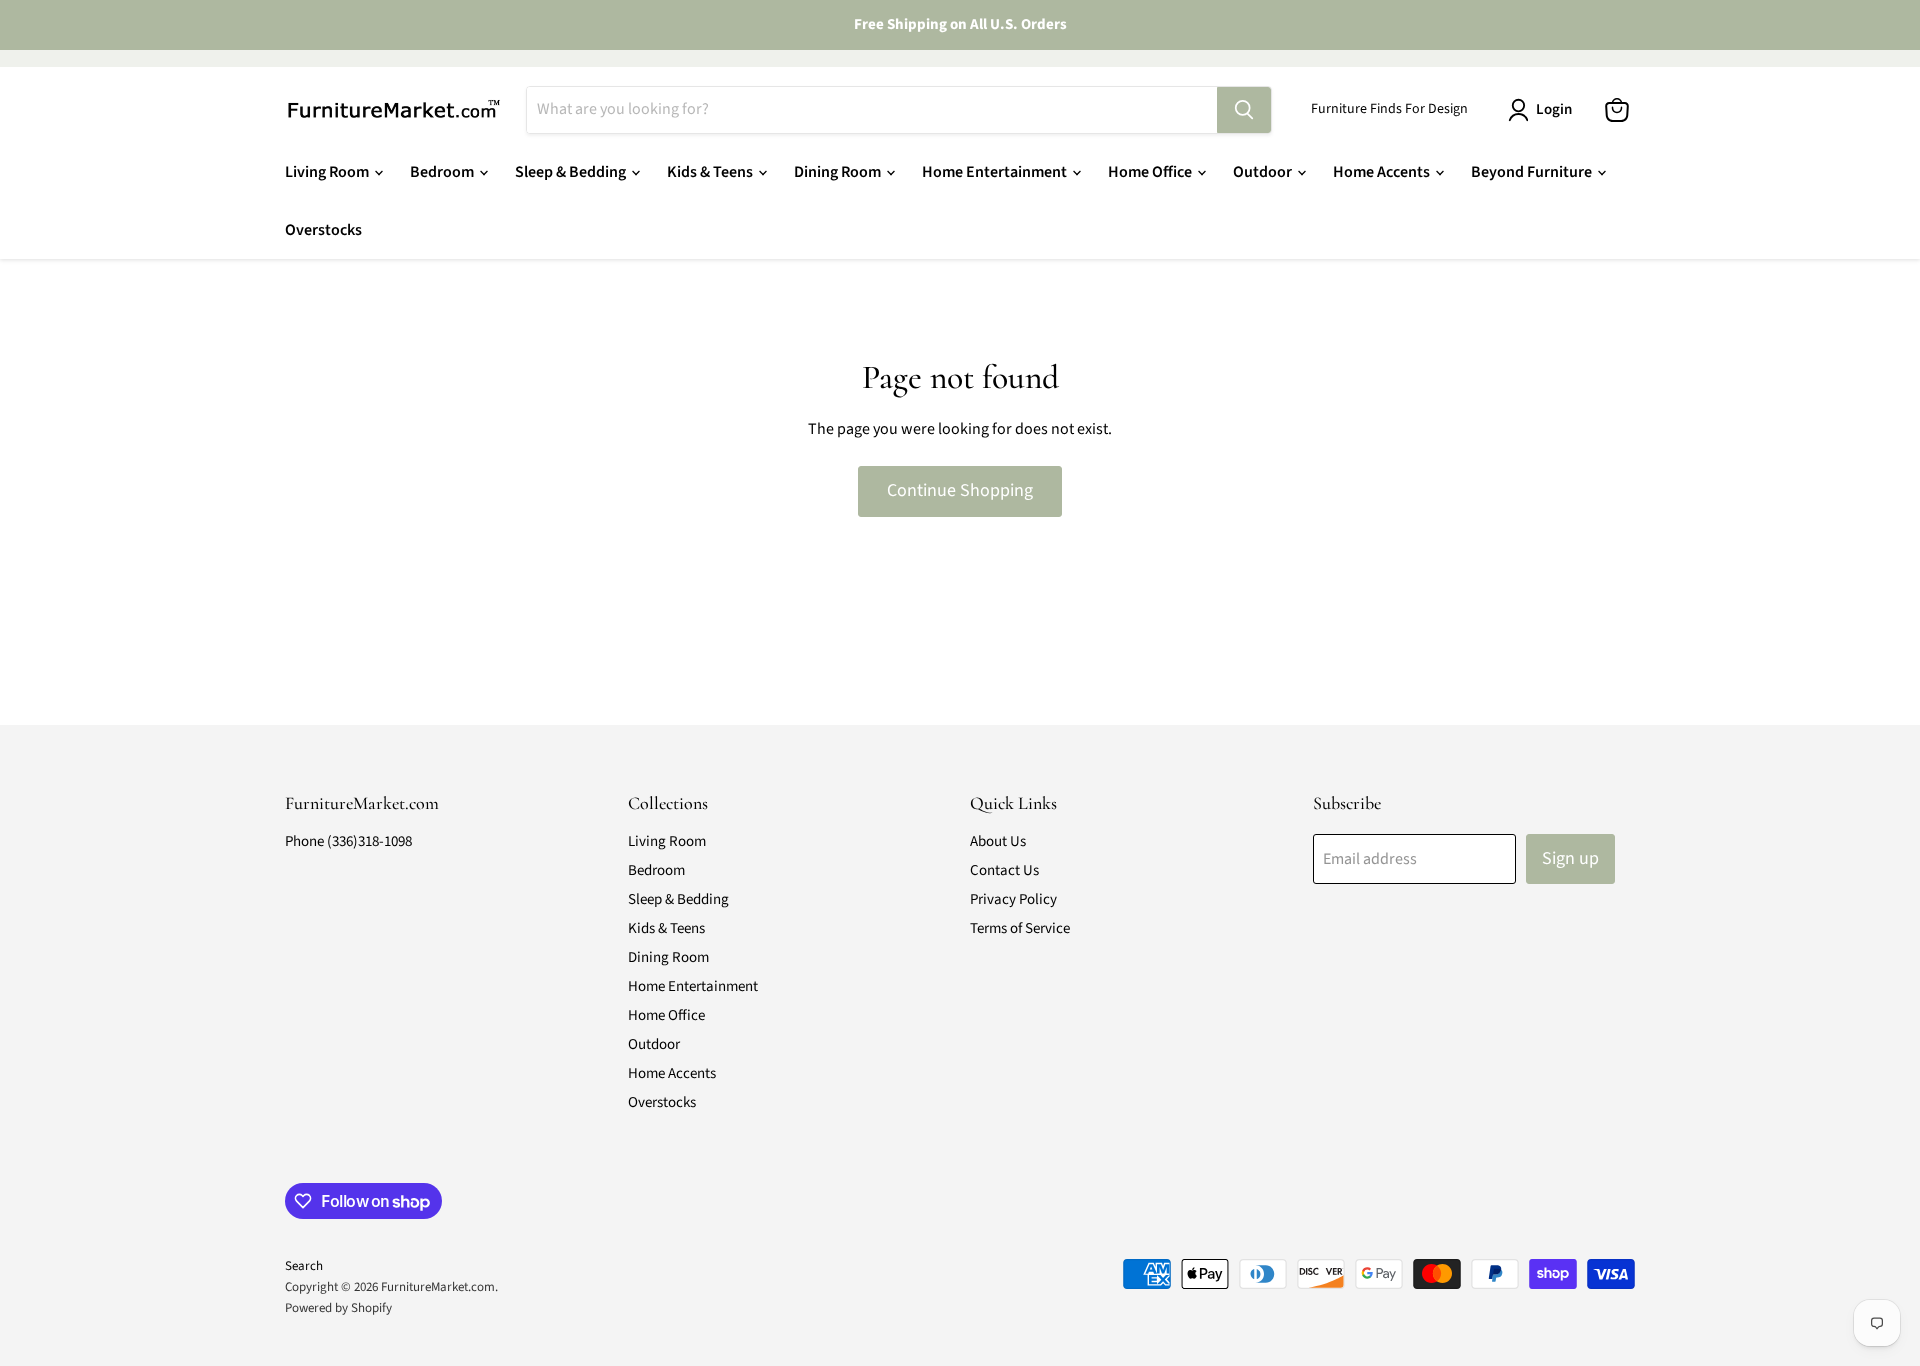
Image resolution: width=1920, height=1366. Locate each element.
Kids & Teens (711, 172)
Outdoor (1264, 172)
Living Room (328, 172)
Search (304, 1266)
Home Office (1151, 172)
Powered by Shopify (338, 1308)
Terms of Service (1020, 928)
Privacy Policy (1013, 899)
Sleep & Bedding (572, 172)
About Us (998, 841)
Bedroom (443, 172)
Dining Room (839, 172)
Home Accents (1383, 172)
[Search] (1244, 110)
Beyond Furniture (1533, 172)
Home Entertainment (996, 172)
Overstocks (323, 230)
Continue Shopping (960, 490)
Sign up (1570, 858)
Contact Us (1004, 870)
